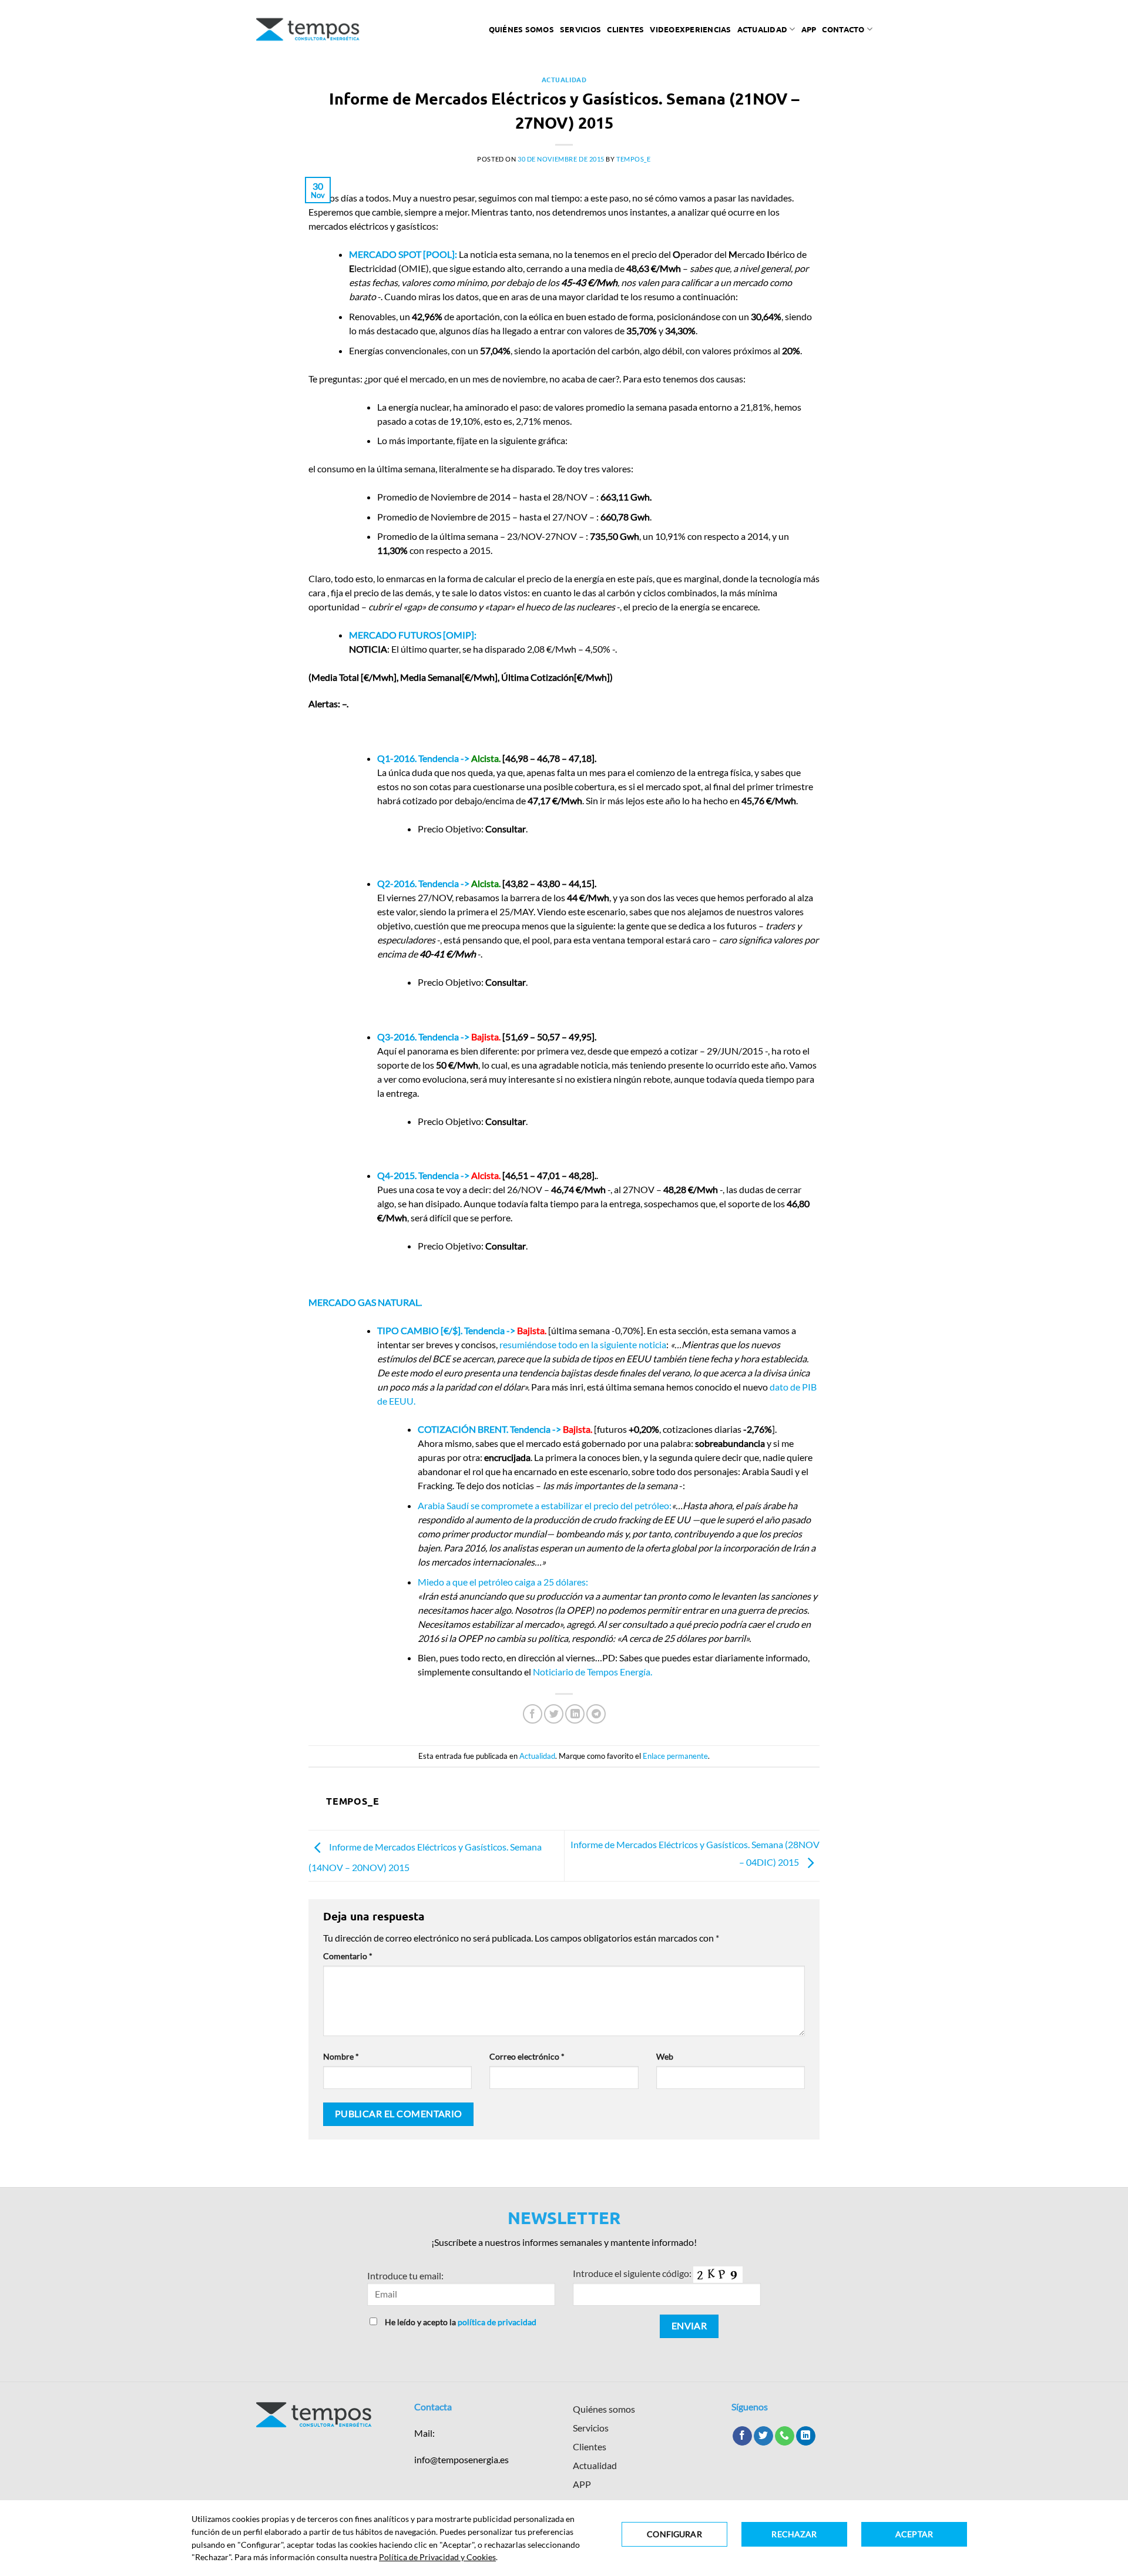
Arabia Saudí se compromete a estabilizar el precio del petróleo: (545, 1505)
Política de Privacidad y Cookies (437, 2557)
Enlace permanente (675, 1756)
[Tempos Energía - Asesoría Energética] (308, 29)
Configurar (674, 2534)
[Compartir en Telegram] (596, 1714)
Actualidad (763, 29)
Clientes (625, 29)
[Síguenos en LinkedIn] (806, 2436)
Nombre (341, 2056)
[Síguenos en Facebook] (742, 2436)
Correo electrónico (527, 2056)
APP (582, 2484)
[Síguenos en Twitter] (763, 2436)
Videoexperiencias (690, 29)
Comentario (348, 1956)
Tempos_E (633, 159)
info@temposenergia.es (461, 2459)
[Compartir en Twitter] (554, 1714)
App (809, 29)
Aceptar (914, 2534)
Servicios (580, 29)
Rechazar (794, 2534)
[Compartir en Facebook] (533, 1714)
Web (665, 2056)
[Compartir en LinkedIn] (575, 1714)
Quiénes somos (521, 29)
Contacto (843, 29)
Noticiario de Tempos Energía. (592, 1672)
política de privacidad (497, 2322)
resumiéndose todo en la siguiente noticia (583, 1344)
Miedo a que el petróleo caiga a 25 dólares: (503, 1582)
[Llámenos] (785, 2436)
